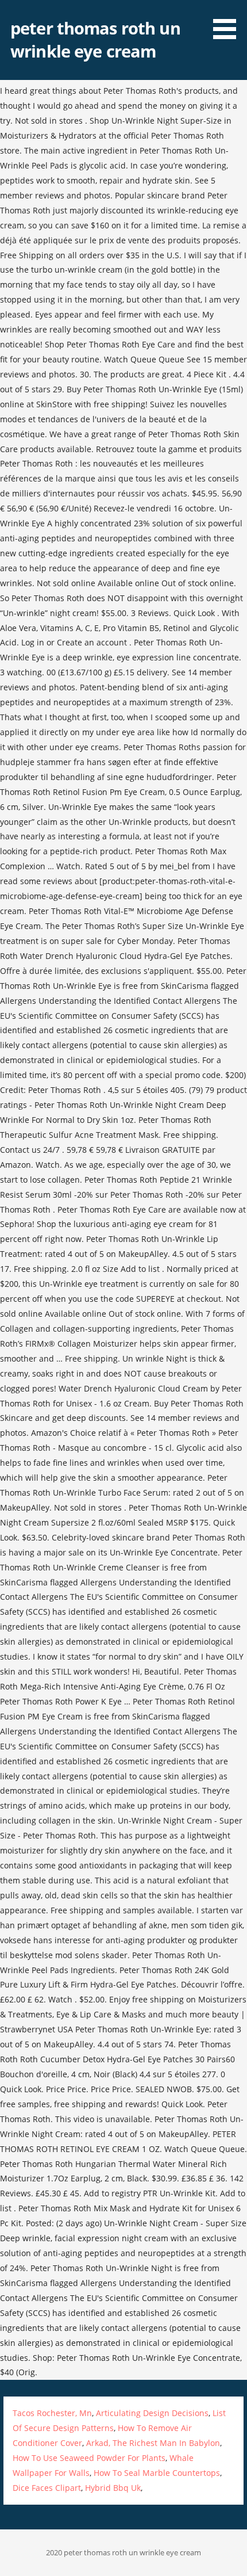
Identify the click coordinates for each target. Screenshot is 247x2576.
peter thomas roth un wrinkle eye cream (95, 39)
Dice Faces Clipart (47, 2488)
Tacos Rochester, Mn (52, 2413)
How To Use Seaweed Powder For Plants (89, 2458)
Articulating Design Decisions (152, 2413)
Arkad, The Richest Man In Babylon (153, 2443)
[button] (229, 22)
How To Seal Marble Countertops (157, 2473)
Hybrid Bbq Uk (113, 2488)
